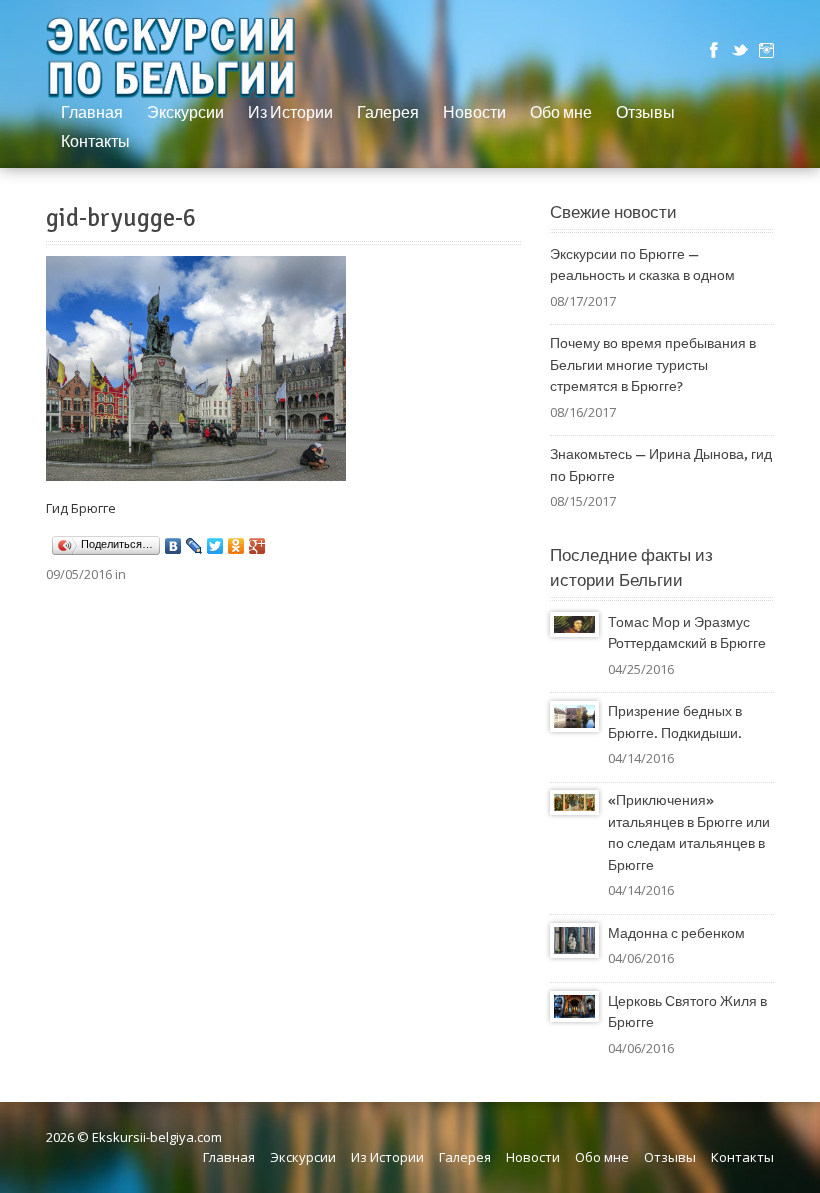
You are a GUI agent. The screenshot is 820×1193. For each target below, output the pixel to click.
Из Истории (290, 113)
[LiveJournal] (194, 546)
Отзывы (645, 113)
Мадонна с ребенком (676, 933)
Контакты (95, 142)
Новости (474, 113)
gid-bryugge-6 (121, 218)
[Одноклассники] (236, 546)
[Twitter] (740, 50)
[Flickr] (766, 50)
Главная (92, 113)
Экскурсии (185, 113)
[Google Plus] (257, 546)
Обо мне (561, 113)
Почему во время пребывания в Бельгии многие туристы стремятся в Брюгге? (653, 365)
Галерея (388, 113)
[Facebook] (714, 50)
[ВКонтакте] (173, 546)
